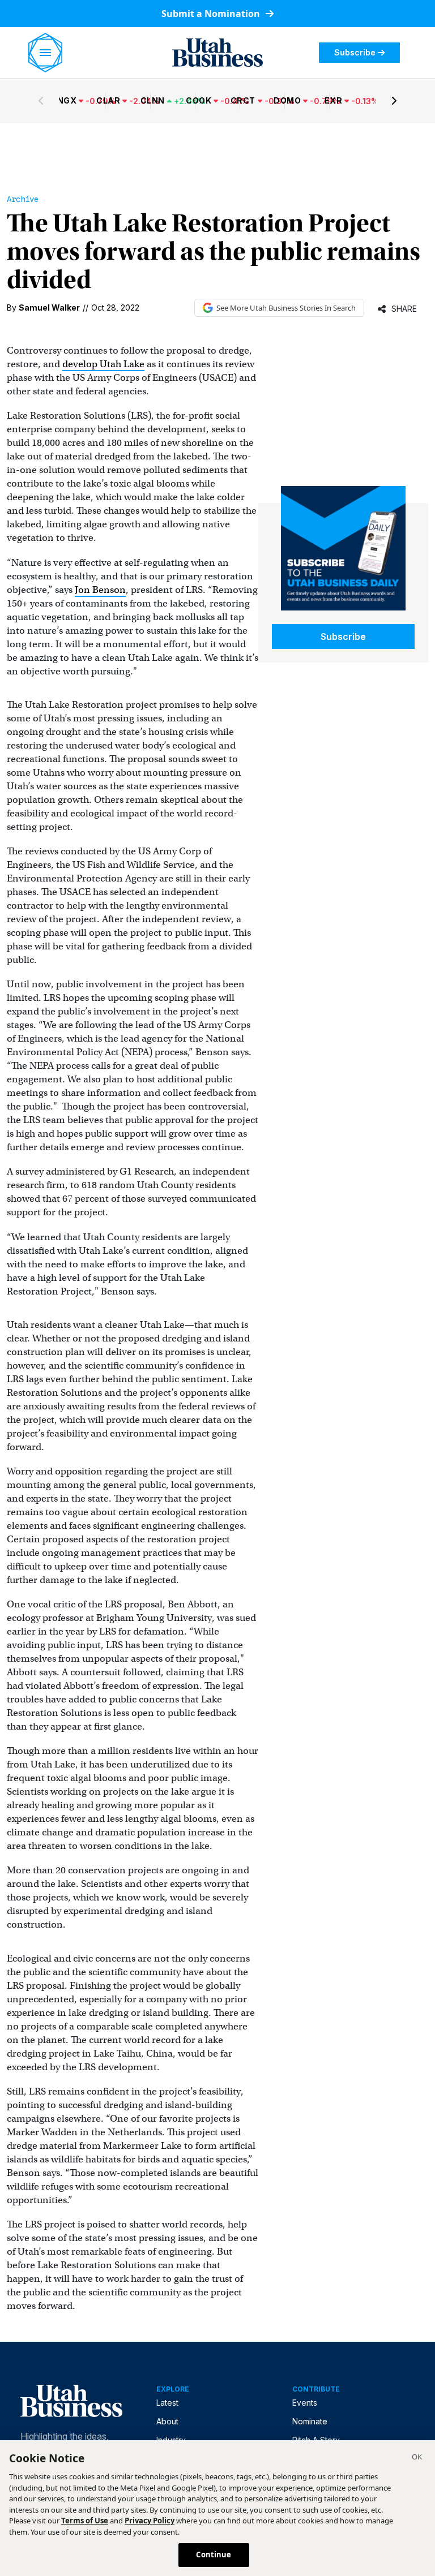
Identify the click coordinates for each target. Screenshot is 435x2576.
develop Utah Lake (103, 364)
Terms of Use (85, 2521)
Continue (214, 2555)
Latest (167, 2403)
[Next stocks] (394, 101)
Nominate (310, 2421)
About (167, 2421)
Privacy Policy (150, 2521)
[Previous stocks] (41, 101)
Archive (23, 199)
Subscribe (355, 52)
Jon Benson (100, 590)
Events (305, 2403)
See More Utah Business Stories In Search (286, 308)
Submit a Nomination (212, 14)
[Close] (417, 2458)
